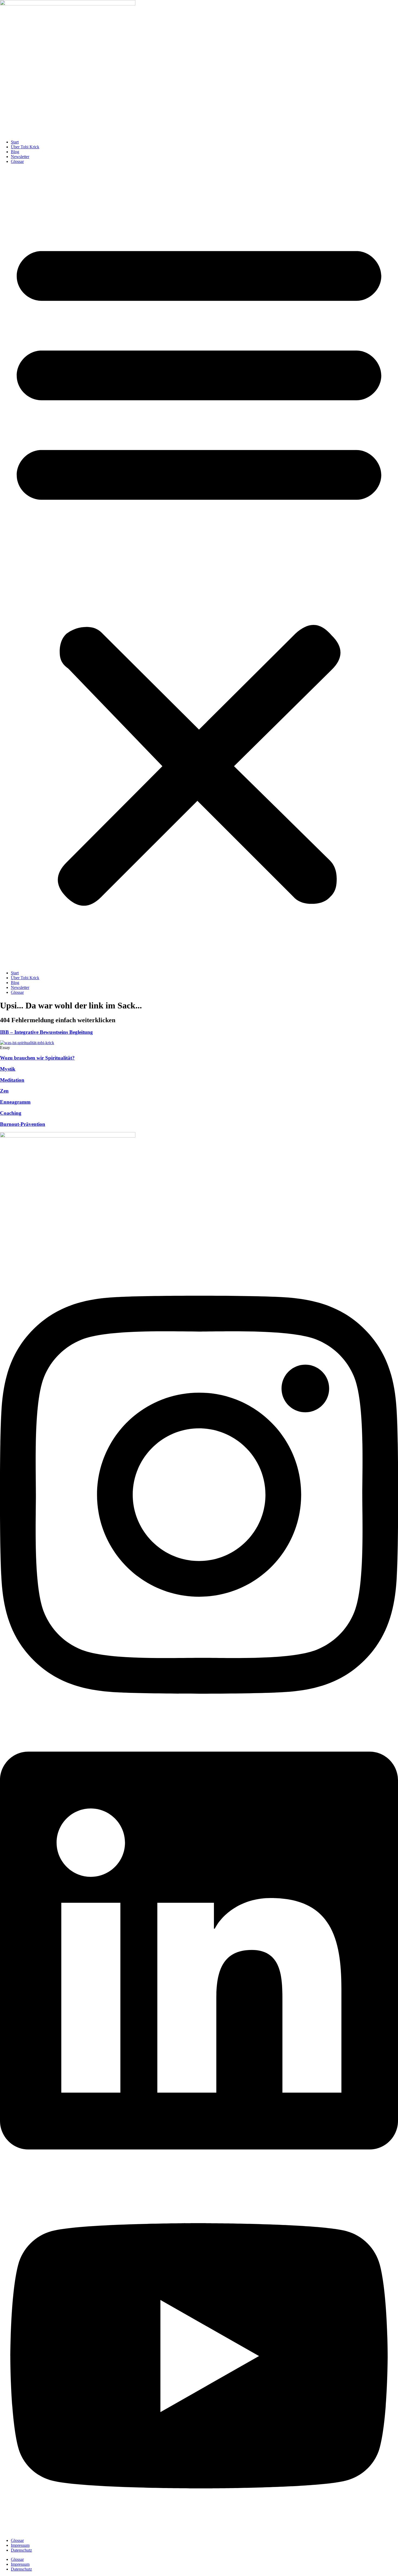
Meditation (12, 1080)
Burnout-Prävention (23, 1124)
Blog (15, 152)
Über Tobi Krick (25, 147)
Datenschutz (21, 2550)
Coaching (11, 1113)
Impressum (20, 2545)
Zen (4, 1091)
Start (15, 142)
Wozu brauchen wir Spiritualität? (37, 1058)
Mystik (8, 1069)
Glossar (17, 161)
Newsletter (20, 157)
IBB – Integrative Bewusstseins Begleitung (46, 1032)
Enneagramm (15, 1102)
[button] (199, 567)
